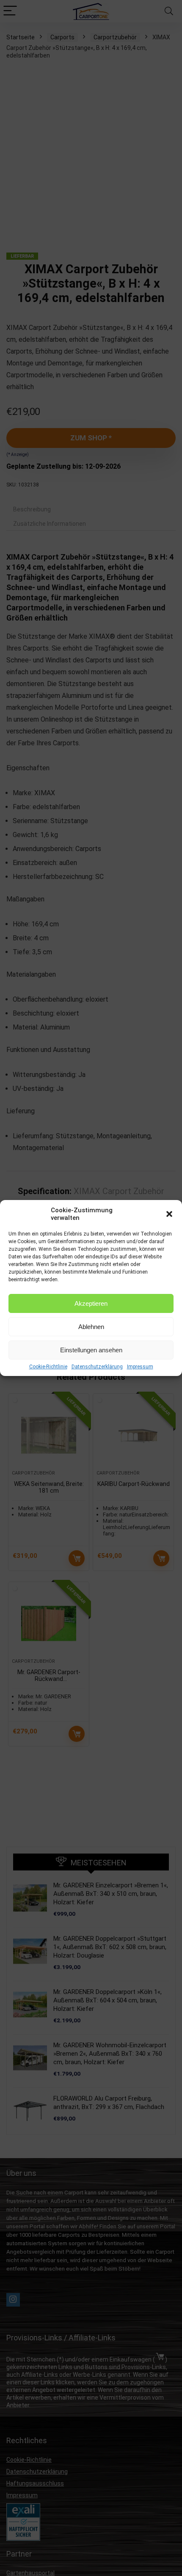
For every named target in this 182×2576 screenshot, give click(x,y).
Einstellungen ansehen (91, 1350)
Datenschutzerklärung (97, 1367)
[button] (169, 1214)
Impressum (140, 1367)
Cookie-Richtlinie (48, 1367)
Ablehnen (91, 1327)
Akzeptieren (91, 1303)
